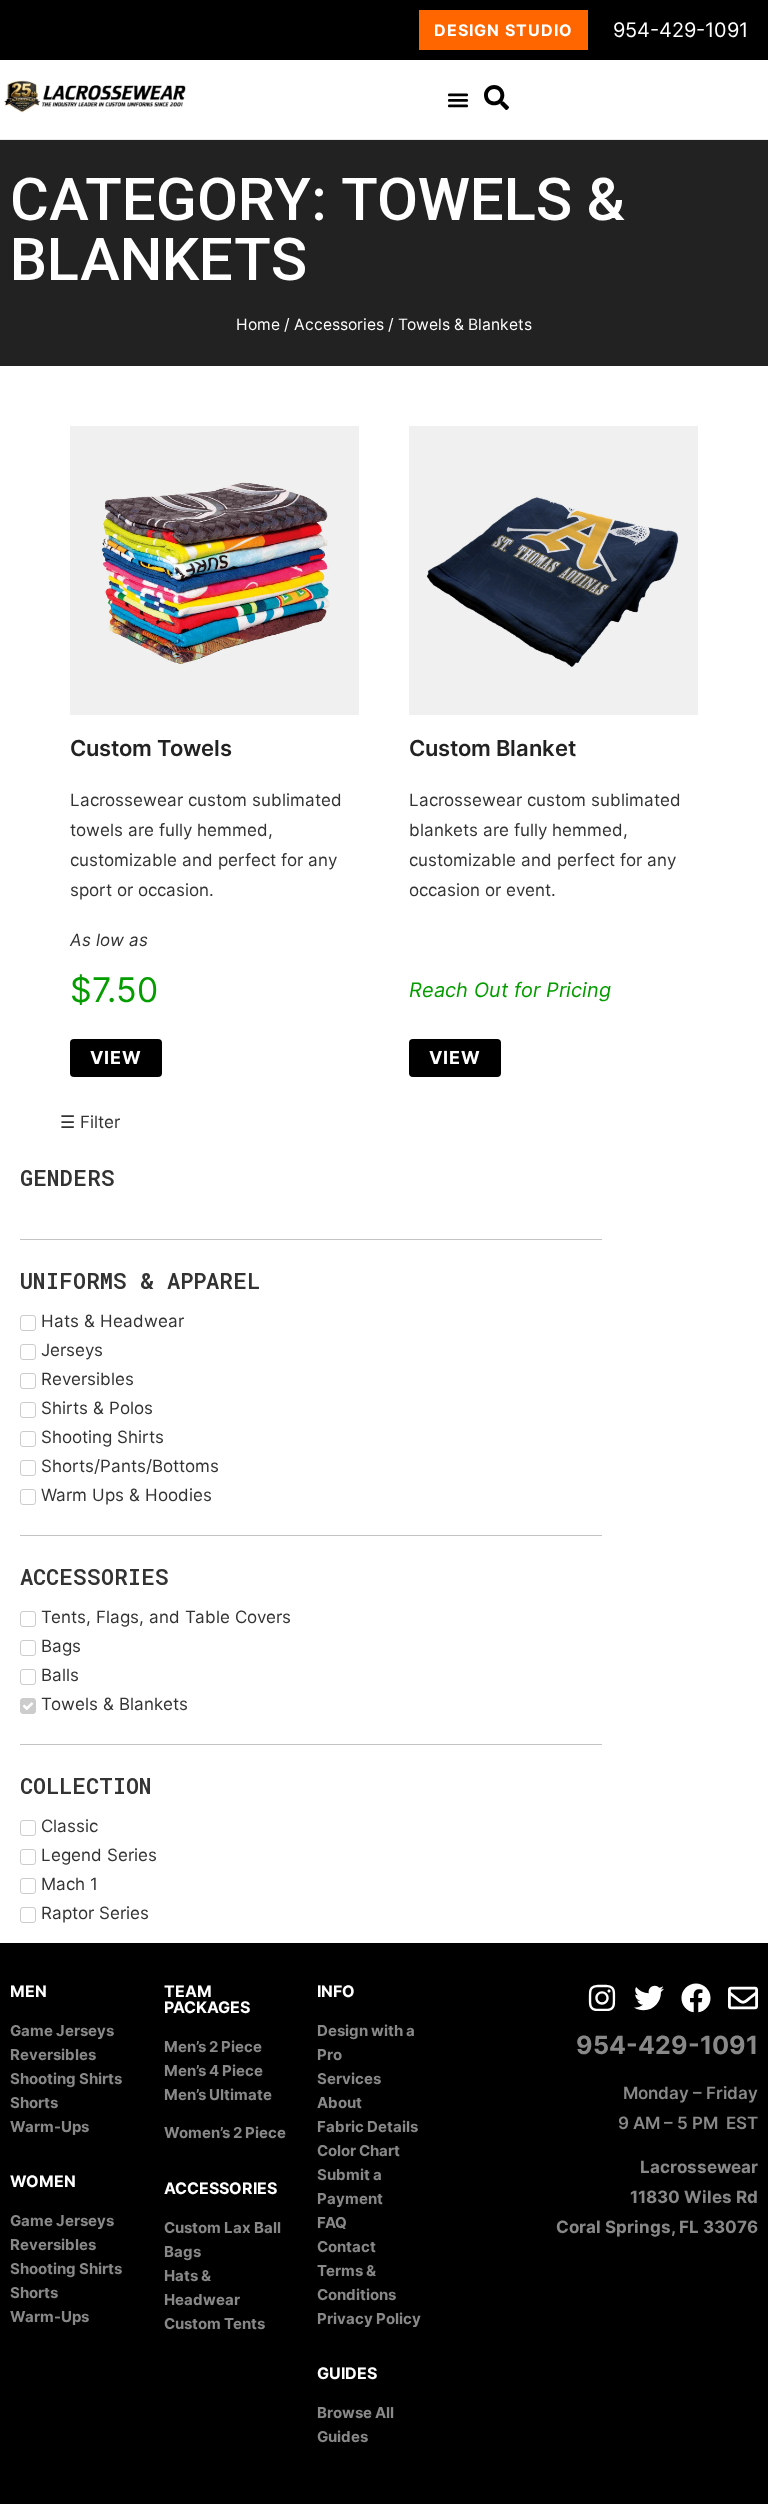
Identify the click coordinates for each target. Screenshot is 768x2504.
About (339, 2102)
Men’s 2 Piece (213, 2046)
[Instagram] (602, 1998)
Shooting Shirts (66, 2078)
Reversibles (53, 2054)
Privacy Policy (369, 2318)
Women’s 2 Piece (225, 2132)
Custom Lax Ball (222, 2227)
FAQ (332, 2222)
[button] (457, 99)
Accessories (339, 324)
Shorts (34, 2102)
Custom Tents (214, 2323)
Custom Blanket (492, 748)
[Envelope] (743, 1998)
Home (258, 324)
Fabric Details (367, 2126)
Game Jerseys (62, 2030)
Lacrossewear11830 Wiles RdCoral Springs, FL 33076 (657, 2197)
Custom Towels (151, 748)
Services (349, 2078)
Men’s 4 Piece (213, 2070)
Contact (346, 2246)
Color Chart (358, 2150)
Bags (182, 2251)
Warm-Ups (49, 2126)
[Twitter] (649, 1998)
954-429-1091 (680, 30)
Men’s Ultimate (218, 2094)
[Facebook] (696, 1998)
